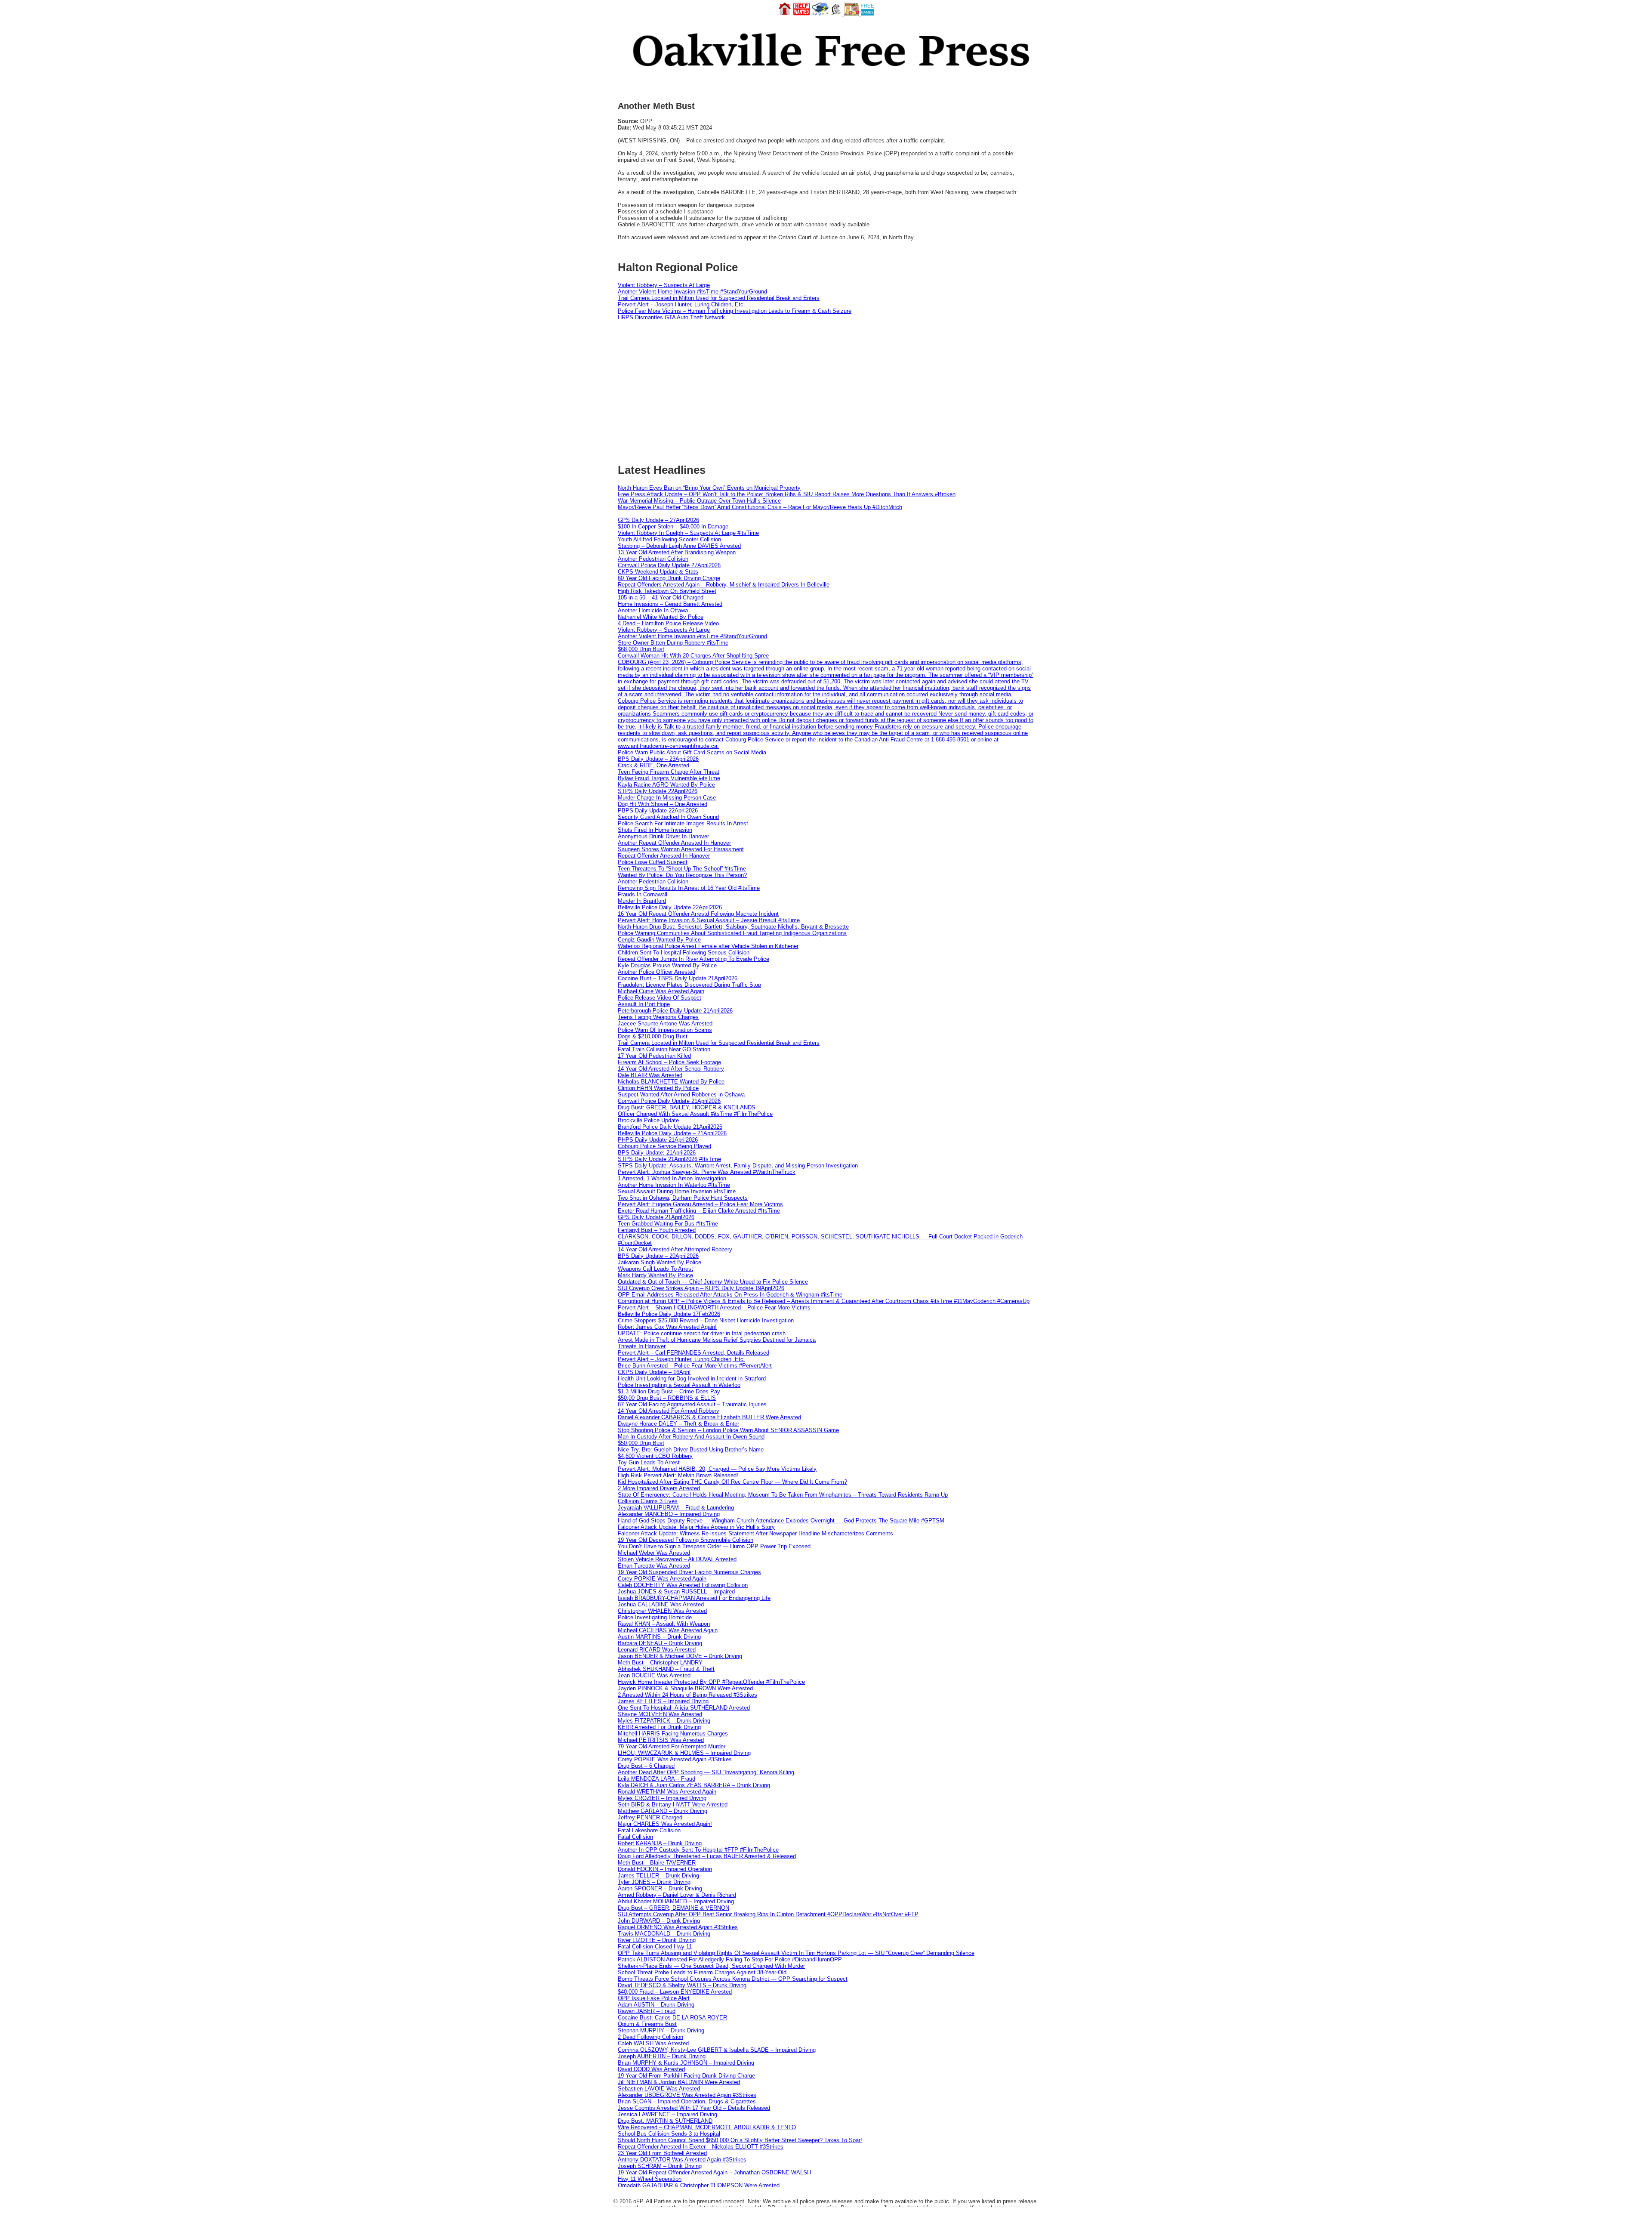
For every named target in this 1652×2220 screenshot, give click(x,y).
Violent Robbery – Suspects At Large (664, 285)
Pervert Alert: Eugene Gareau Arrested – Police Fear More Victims (700, 1204)
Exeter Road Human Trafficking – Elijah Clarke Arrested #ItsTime (699, 1211)
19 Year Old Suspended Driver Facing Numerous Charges (689, 1572)
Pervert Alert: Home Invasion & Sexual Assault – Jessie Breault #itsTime (709, 920)
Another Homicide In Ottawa (653, 610)
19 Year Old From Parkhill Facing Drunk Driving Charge (686, 2076)
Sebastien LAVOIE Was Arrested (659, 2089)
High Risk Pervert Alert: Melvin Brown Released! (678, 1475)
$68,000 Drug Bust (641, 649)
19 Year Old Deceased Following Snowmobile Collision (686, 1540)
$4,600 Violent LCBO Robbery (655, 1456)
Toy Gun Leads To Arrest (649, 1462)
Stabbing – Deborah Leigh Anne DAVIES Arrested (679, 546)
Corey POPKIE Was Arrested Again (662, 1579)
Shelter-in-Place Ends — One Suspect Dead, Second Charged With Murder (711, 1966)
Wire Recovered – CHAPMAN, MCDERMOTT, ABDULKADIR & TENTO (707, 2127)
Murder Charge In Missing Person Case (667, 798)
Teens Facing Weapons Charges (658, 1017)
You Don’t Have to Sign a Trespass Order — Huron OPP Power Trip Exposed (714, 1546)
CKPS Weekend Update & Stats (658, 572)
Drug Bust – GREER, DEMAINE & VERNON (673, 1908)
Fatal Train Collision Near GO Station (664, 1049)
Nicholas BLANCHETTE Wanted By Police (671, 1082)
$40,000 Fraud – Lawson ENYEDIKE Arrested (675, 1992)
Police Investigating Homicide (655, 1617)
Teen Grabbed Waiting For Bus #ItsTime (668, 1224)
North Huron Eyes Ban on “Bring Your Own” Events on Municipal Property (709, 488)
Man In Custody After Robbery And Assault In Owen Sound (691, 1437)
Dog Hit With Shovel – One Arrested (663, 804)
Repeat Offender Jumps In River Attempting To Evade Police (693, 959)
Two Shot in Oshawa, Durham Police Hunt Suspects (683, 1198)
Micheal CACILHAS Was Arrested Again (668, 1630)
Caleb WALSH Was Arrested (653, 2043)
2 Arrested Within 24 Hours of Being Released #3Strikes (687, 1695)
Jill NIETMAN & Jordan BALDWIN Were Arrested (679, 2082)
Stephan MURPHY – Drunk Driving (661, 2030)
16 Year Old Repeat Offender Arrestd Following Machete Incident (698, 914)
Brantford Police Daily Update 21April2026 (670, 1127)
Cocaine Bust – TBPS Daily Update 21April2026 (678, 978)
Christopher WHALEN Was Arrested (662, 1611)
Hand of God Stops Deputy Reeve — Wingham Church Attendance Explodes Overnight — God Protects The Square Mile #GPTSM (781, 1521)
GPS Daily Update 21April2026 (656, 1217)
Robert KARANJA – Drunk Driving (660, 1843)
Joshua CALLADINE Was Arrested (661, 1604)
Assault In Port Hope (644, 1004)
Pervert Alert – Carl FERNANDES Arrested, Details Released (693, 1353)
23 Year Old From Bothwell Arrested (662, 2153)
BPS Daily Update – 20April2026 (658, 1256)
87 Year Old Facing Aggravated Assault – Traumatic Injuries (692, 1404)
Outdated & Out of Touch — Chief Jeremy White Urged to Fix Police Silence (713, 1282)
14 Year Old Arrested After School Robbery (671, 1069)
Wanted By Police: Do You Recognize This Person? (682, 875)
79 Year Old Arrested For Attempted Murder (672, 1746)
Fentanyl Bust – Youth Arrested (657, 1230)
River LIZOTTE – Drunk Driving (657, 1940)
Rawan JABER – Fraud (647, 2011)
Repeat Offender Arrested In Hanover (664, 856)
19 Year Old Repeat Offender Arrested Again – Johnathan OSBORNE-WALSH (714, 2172)
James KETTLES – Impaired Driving (663, 1701)
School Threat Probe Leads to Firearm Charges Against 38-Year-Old (702, 1972)
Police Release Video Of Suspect (660, 998)
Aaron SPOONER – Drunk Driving (660, 1888)
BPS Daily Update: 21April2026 (657, 1153)
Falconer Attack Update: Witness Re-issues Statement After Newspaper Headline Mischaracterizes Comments (755, 1533)
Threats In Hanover (642, 1346)
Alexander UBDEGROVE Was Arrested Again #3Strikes (687, 2095)
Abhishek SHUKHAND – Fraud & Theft (666, 1669)
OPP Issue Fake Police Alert (654, 1998)
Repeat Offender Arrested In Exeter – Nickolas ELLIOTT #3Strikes (701, 2147)
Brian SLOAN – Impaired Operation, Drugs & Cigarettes (687, 2101)
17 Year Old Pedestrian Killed (654, 1056)
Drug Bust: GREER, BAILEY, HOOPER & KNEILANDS (687, 1107)
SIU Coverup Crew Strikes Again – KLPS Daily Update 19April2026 (701, 1288)
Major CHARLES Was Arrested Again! (665, 1824)
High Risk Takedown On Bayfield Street (667, 591)
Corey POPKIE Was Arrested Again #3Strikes (675, 1759)
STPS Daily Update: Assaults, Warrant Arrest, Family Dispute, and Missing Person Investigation (738, 1166)
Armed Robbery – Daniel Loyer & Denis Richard (677, 1895)
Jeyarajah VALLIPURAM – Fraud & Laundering (676, 1508)
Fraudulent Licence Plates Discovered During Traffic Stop (689, 985)
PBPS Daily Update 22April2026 (658, 811)
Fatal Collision (635, 1837)
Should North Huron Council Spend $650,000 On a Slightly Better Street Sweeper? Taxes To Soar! (740, 2140)
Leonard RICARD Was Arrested (657, 1650)
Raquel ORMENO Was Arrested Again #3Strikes (678, 1927)
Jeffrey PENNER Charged (650, 1817)
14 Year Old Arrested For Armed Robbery (669, 1411)
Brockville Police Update (648, 1120)
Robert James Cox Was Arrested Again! (667, 1327)
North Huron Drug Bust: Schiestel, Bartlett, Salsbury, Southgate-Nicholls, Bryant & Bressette (733, 927)
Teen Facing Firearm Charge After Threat (669, 772)
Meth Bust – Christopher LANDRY (660, 1663)
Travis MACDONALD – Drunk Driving (664, 1934)
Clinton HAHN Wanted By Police (658, 1088)
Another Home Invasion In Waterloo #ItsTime (674, 1185)
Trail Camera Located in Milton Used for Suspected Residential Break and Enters (719, 298)
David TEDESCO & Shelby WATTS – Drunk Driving (682, 1985)
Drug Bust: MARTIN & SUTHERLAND (665, 2121)
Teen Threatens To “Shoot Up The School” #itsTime (682, 869)
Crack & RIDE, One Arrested (653, 765)
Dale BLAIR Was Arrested (650, 1075)
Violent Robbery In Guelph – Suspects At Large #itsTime (688, 533)
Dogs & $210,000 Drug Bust (653, 1036)
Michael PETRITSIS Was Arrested (661, 1740)
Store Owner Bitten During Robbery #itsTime (673, 643)
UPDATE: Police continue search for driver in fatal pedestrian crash (702, 1333)
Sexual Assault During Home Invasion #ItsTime (677, 1191)
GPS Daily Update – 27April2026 (658, 520)
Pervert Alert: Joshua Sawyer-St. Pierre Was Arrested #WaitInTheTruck (707, 1172)
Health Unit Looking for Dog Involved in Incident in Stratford (692, 1379)
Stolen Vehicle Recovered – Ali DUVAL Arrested (677, 1559)
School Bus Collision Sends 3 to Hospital (669, 2134)
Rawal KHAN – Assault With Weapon (664, 1624)
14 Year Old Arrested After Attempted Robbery (675, 1249)
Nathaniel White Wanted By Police (661, 617)
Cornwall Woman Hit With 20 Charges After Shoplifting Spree (693, 656)
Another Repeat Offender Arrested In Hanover (674, 843)
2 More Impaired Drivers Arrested (659, 1488)
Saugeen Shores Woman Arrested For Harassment (681, 849)
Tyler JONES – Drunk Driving (654, 1882)
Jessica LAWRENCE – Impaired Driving (667, 2114)
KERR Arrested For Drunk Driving (659, 1727)
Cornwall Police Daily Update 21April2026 (669, 1101)
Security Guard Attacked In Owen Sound (668, 817)
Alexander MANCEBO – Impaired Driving (669, 1514)
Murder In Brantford (642, 901)
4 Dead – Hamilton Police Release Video (668, 623)
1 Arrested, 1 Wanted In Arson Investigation (672, 1178)
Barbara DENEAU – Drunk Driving (660, 1643)
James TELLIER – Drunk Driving (658, 1876)
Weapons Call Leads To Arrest (655, 1269)
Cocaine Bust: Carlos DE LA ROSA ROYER (672, 2018)
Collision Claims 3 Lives (648, 1501)
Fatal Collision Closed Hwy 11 (655, 1947)
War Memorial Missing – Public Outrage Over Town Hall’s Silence (699, 501)
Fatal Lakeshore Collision (649, 1830)
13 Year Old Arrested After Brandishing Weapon (677, 552)
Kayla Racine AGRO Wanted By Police (666, 785)
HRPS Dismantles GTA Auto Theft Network (671, 317)
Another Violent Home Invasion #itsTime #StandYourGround (692, 292)
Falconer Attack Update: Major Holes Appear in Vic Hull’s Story (696, 1527)
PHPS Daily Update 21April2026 (658, 1140)
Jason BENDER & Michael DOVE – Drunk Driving (680, 1656)
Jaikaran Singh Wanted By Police (660, 1262)
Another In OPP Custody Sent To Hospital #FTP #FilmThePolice (698, 1850)
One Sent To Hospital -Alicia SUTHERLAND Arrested (684, 1708)
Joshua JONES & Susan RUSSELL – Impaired (676, 1592)
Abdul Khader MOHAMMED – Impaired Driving (676, 1901)
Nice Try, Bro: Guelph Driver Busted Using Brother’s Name (691, 1450)
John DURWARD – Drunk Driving (659, 1921)
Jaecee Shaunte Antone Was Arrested (665, 1024)
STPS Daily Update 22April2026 (658, 791)
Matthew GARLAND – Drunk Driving (663, 1811)
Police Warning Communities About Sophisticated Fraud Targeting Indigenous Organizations (732, 933)
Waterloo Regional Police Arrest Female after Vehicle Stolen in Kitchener (708, 946)
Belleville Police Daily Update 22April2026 (670, 907)
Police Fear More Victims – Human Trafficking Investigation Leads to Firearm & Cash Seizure (735, 311)
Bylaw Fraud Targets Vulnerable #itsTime (669, 778)
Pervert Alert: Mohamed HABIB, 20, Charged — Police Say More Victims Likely (717, 1469)
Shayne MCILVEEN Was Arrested (660, 1714)
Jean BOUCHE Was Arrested (654, 1675)
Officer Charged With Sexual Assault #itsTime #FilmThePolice (695, 1114)
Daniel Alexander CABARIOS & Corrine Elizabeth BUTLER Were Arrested (709, 1417)
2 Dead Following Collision (650, 2037)
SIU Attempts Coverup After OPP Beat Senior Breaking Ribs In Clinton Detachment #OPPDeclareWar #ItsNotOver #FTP (768, 1914)
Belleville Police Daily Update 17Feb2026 (669, 1314)
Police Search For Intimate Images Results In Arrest (683, 823)
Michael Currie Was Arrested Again (661, 991)
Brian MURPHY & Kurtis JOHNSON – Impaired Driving (686, 2063)
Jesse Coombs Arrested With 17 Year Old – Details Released (694, 2108)
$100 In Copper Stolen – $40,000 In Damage (673, 526)
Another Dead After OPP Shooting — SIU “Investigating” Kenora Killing (706, 1772)
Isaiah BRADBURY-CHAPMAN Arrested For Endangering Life (694, 1598)
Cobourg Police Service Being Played (664, 1146)
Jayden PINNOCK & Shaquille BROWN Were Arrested (685, 1688)
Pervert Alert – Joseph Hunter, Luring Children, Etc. (681, 304)
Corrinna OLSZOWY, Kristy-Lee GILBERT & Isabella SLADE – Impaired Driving (717, 2050)
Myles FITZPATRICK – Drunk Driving (664, 1721)
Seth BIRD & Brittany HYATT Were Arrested (673, 1805)
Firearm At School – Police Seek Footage (669, 1062)
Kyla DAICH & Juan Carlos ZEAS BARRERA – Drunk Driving (694, 1785)
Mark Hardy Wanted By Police (655, 1275)
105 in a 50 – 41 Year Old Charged (661, 597)
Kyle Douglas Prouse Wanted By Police (667, 965)
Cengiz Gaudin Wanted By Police (659, 940)
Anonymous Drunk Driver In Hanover (663, 836)
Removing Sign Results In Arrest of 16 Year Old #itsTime (689, 888)
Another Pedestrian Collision (653, 559)
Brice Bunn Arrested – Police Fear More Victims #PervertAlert (695, 1366)
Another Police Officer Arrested (656, 972)
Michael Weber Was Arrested (654, 1553)
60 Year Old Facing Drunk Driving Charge (669, 578)
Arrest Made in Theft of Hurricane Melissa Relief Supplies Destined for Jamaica (717, 1340)
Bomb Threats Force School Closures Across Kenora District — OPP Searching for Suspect (733, 1979)
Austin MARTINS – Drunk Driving (659, 1637)
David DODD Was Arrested (651, 2069)
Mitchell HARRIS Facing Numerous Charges (673, 1734)
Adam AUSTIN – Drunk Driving (656, 2005)
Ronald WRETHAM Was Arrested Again (667, 1792)
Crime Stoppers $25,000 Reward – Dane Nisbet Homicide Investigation (706, 1320)
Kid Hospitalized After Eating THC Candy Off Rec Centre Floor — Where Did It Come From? (732, 1482)
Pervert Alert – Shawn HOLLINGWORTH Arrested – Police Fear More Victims (714, 1308)
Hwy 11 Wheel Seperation (650, 2179)
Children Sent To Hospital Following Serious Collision (684, 953)
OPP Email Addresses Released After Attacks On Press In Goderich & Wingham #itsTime (730, 1295)
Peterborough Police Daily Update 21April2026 (675, 1011)
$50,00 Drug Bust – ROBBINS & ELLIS (667, 1398)
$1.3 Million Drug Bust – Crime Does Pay (669, 1391)
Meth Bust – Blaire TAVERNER (657, 1863)
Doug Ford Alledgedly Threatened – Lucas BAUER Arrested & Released (707, 1856)
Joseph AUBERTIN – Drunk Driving (662, 2056)
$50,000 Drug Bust (641, 1443)
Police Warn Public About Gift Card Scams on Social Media (692, 752)
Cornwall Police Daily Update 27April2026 (669, 565)
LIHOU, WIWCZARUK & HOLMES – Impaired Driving (684, 1753)
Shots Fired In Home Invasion (655, 830)
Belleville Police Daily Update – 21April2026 (672, 1133)
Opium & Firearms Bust (647, 2024)
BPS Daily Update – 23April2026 (658, 759)
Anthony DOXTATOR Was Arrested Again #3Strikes (682, 2160)
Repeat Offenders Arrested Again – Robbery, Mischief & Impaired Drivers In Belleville (724, 585)
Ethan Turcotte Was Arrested (654, 1566)
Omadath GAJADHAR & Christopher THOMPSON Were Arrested (699, 2185)
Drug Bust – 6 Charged (646, 1766)
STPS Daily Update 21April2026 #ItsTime (669, 1159)
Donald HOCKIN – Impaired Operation (665, 1869)
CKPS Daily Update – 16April (654, 1372)
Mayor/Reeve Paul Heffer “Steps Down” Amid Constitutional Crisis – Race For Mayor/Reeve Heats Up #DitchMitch (760, 507)
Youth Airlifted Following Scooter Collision (669, 539)
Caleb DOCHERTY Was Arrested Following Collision (683, 1585)
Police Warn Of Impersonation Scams (665, 1030)
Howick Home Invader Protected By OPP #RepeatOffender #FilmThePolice (711, 1682)
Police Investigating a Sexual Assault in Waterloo (679, 1385)
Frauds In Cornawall (643, 894)
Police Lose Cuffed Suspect (653, 862)
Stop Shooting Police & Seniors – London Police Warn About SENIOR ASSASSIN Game (728, 1430)
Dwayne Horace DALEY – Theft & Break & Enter (678, 1424)
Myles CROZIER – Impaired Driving (662, 1798)
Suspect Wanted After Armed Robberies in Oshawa (681, 1095)
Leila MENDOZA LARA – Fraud (656, 1779)
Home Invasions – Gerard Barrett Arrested (670, 604)
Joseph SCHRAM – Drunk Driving (660, 2166)
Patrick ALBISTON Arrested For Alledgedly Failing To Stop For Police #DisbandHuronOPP (730, 1959)
